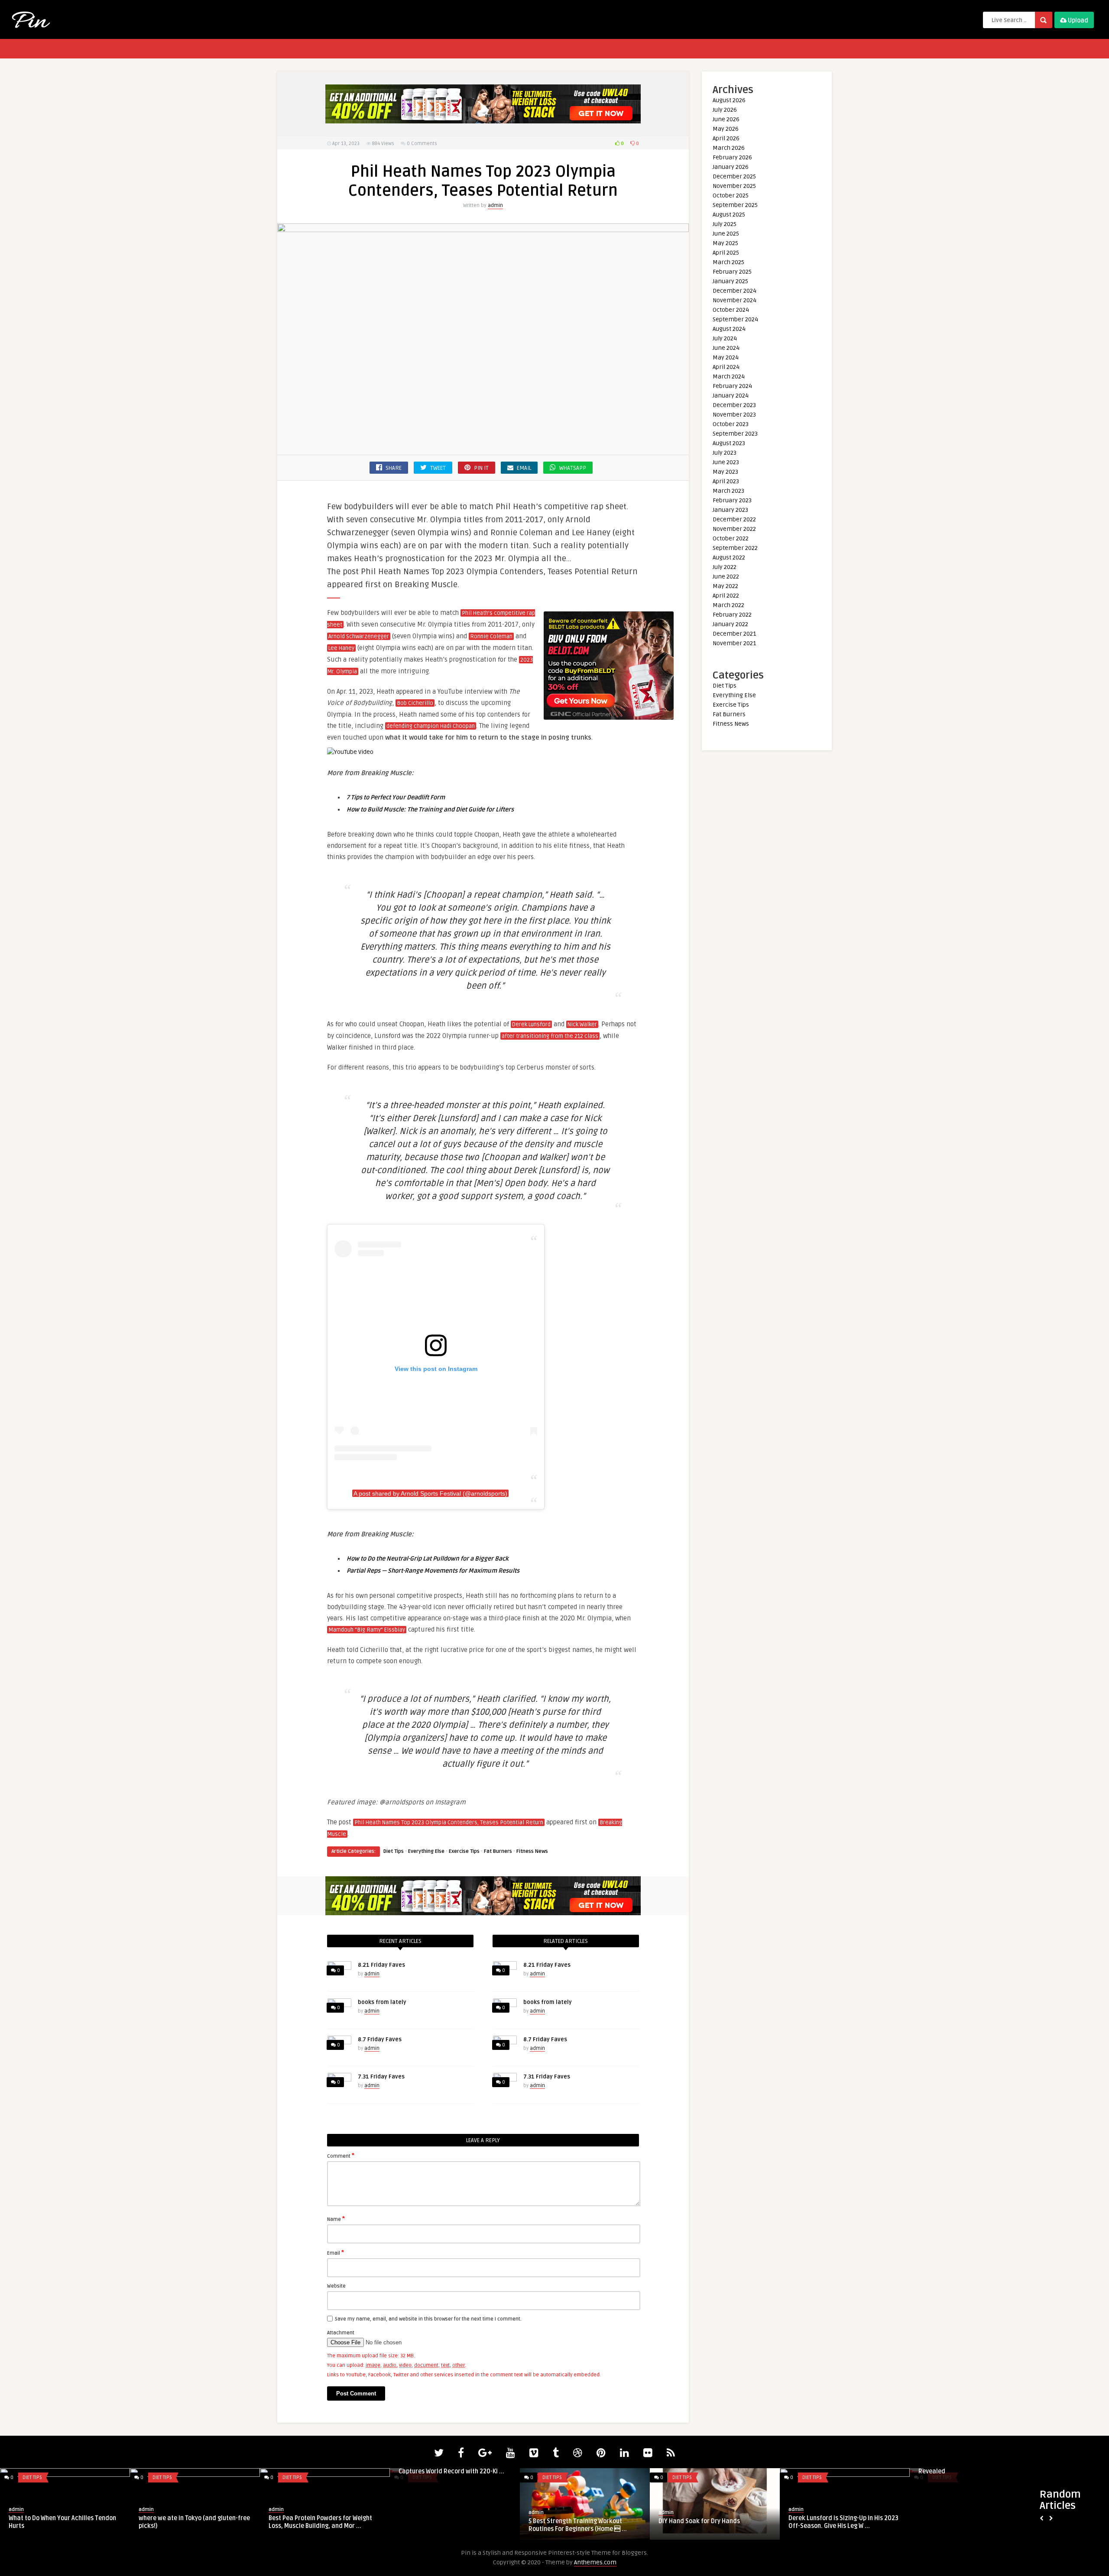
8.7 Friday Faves (380, 2039)
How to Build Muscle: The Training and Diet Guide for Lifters (430, 810)
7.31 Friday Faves (381, 2077)
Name (336, 2219)
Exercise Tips (464, 1851)
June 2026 (726, 119)
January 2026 (731, 167)
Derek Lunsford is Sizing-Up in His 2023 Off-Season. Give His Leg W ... (324, 2522)
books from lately (382, 2002)
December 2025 (734, 176)
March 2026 (729, 148)
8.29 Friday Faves (553, 2521)
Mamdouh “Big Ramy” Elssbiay (367, 1630)
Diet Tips (394, 1851)
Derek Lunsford (531, 1025)
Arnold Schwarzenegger (359, 637)
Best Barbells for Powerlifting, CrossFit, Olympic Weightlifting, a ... (844, 2522)
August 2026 (729, 100)
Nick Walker (582, 1025)
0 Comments (422, 144)
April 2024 (726, 367)
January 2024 (731, 396)
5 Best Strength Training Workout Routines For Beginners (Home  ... (58, 2525)
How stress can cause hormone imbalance (703, 2525)
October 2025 (731, 196)
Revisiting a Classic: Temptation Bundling (964, 2522)
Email (336, 2253)
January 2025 (730, 281)
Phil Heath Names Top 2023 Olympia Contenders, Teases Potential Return (449, 1823)
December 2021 (734, 634)
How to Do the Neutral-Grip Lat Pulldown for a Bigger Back (428, 1559)
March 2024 (729, 377)
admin (495, 205)
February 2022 (732, 615)
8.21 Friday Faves (381, 1965)
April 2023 (726, 481)
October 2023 (731, 424)
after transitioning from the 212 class (550, 1036)
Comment (341, 2156)
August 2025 (729, 215)
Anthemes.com (595, 2562)
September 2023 (735, 434)
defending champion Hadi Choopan (431, 726)
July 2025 (725, 224)
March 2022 (728, 605)
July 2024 (725, 338)
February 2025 (732, 272)
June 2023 (726, 462)
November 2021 (734, 643)
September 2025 (735, 205)
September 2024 (735, 319)
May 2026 (726, 129)
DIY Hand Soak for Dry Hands (179, 2521)
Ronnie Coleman (491, 637)
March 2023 (728, 491)
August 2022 (729, 558)
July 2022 (725, 567)
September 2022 (735, 548)
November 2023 (734, 415)
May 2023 (725, 472)
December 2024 (734, 291)
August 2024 (729, 329)
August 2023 (729, 443)
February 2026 (732, 157)
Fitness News (532, 1851)
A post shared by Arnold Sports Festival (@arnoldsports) (430, 1493)
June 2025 (726, 234)
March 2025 (728, 262)
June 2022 (726, 577)
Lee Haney (341, 648)
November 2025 (734, 186)
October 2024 (731, 310)
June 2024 (726, 348)
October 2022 (731, 538)
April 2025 (726, 253)
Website (336, 2286)
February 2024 (732, 386)
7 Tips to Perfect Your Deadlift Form (396, 797)
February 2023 (732, 500)
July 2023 (725, 453)
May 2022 (725, 586)
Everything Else (426, 1851)
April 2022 (726, 596)
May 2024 (726, 357)
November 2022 (734, 529)
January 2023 (730, 510)
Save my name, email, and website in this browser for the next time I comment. (428, 2319)
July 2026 (725, 110)
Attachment (341, 2333)
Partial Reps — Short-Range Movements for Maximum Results (433, 1571)
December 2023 (734, 405)
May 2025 (725, 243)
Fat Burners (498, 1851)
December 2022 (734, 519)
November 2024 (734, 300)
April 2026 (726, 138)
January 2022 (730, 624)
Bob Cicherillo (415, 703)
